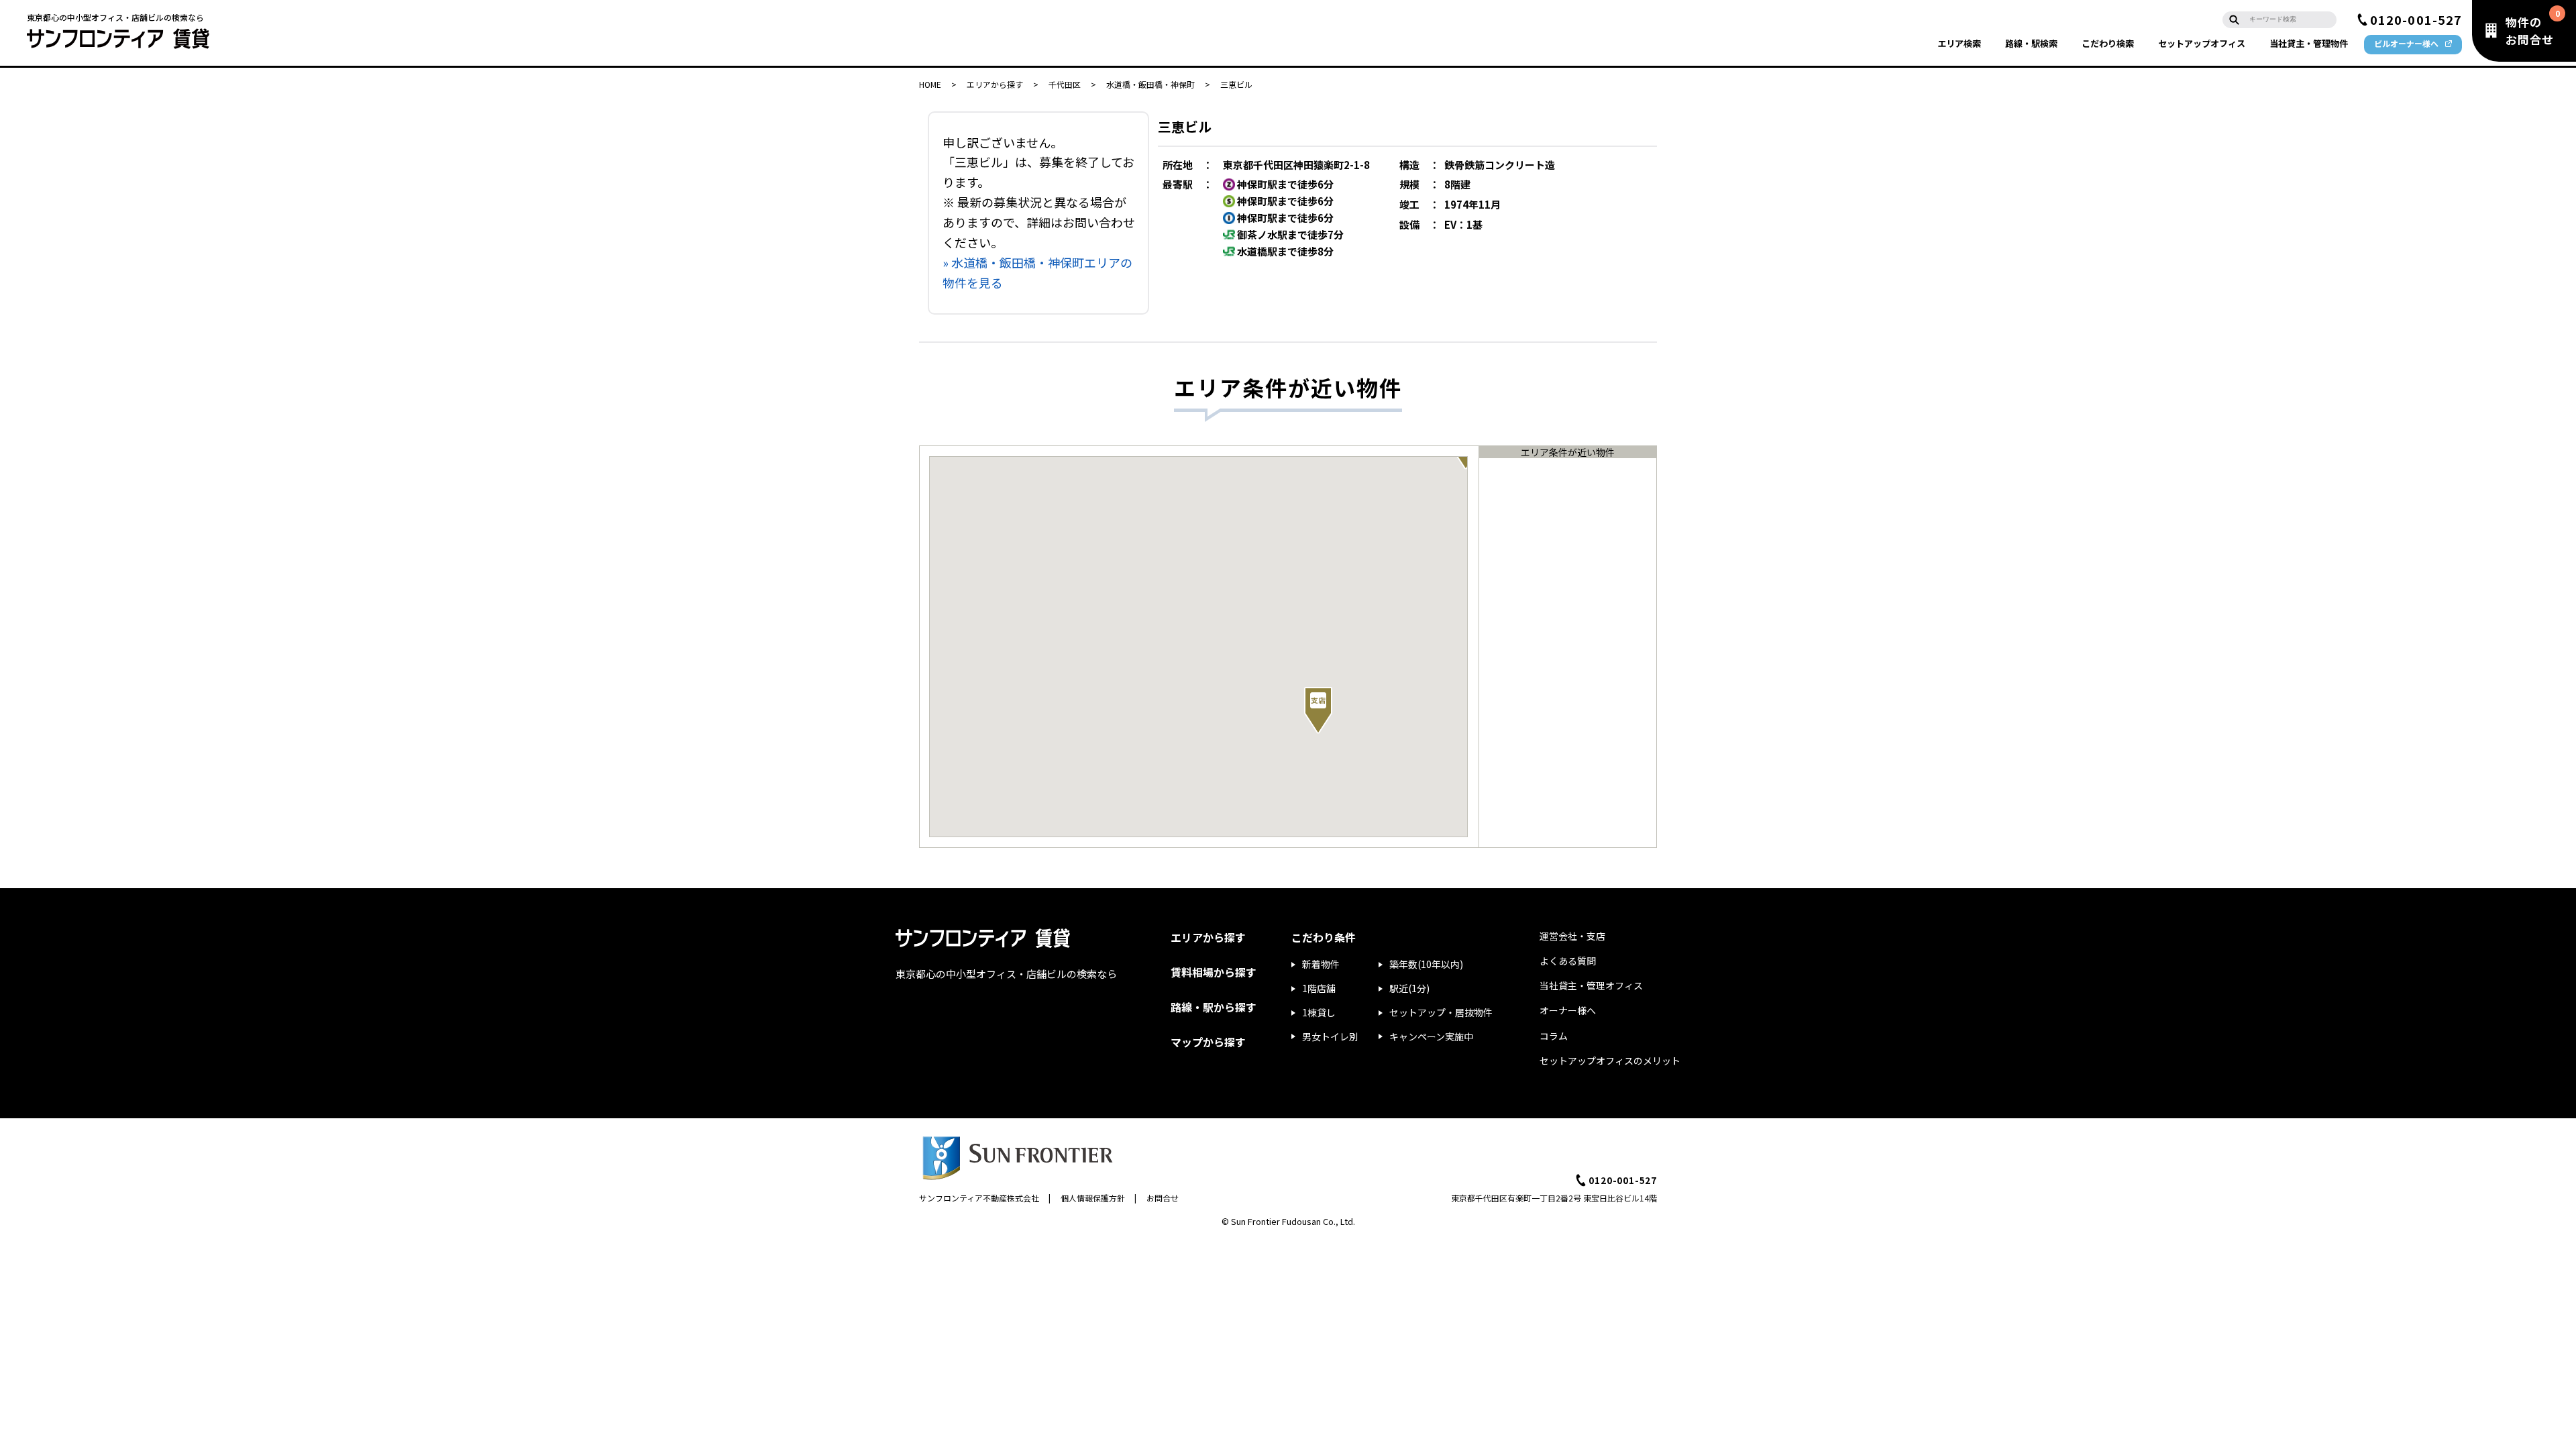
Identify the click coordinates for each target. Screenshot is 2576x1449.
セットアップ (2202, 43)
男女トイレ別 (1330, 1036)
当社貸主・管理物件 (2309, 43)
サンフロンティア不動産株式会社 (979, 1198)
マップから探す (1208, 1042)
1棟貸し (1319, 1012)
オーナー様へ (1568, 1010)
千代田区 (1065, 84)
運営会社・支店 (1572, 936)
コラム (1554, 1036)
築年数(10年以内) (1426, 964)
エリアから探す (995, 84)
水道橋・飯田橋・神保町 (1150, 84)
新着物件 (1321, 964)
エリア (1959, 43)
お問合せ (1163, 1198)
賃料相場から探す (1214, 972)
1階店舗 (1319, 988)
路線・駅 (2031, 43)
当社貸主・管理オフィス (1591, 985)
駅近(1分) (1409, 988)
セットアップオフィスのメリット (1610, 1061)
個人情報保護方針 (1093, 1198)
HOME (930, 84)
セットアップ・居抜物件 (1441, 1012)
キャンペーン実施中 (1431, 1036)
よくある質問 (1568, 961)
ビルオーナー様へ (2406, 43)
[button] (1318, 710)
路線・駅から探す (1214, 1007)
